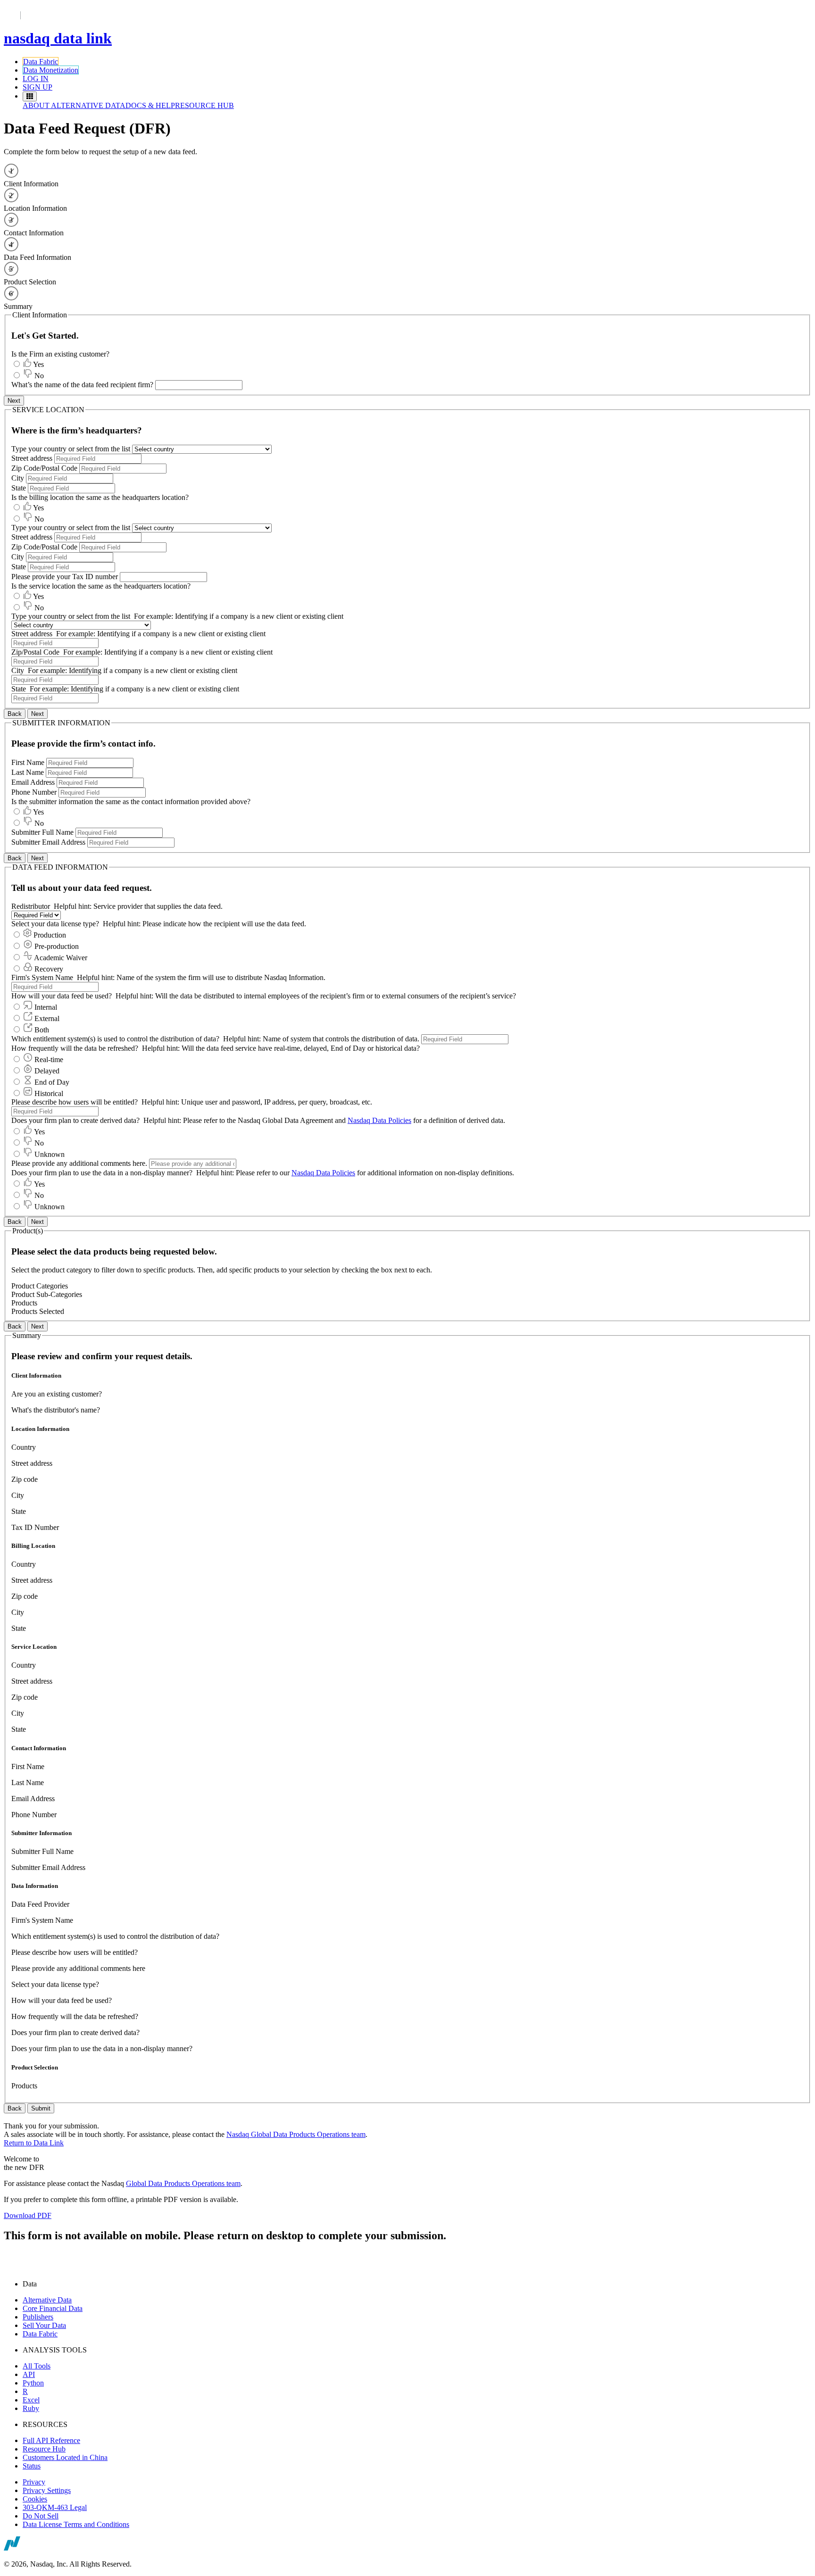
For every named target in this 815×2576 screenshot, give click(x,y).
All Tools (37, 2366)
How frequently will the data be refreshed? (75, 1048)
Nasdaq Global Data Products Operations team (296, 2134)
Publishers (38, 2317)
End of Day (52, 1082)
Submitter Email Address (49, 842)
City (18, 478)
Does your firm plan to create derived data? (76, 1120)
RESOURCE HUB (204, 105)
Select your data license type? (56, 924)
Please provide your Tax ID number (65, 577)
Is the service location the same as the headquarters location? (101, 586)
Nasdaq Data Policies (379, 1120)
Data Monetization (51, 70)
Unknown (50, 1154)
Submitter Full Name (43, 832)
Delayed (47, 1071)
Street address (32, 458)
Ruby (31, 2408)
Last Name (28, 772)
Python (33, 2383)
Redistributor (31, 906)
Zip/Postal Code (35, 652)
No (39, 376)
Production (50, 935)
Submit (41, 2108)
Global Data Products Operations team (183, 2183)
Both (42, 1030)
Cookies (35, 2499)
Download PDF (28, 2215)
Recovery (49, 969)
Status (32, 2466)
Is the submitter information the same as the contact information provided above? (131, 802)
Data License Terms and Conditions (76, 2524)
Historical (49, 1093)
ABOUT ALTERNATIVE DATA (74, 105)
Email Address (33, 782)
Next (14, 401)
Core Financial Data (53, 2308)
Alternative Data (47, 2300)
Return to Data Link (34, 2143)
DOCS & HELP (150, 105)
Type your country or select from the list (72, 449)
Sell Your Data (44, 2325)
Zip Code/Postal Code (44, 468)
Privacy (34, 2482)
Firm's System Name (42, 977)
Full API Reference (51, 2440)
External (47, 1018)
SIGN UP (37, 87)
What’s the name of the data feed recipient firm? (83, 385)
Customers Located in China (65, 2457)
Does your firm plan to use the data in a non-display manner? (103, 1173)
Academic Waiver (61, 958)
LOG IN (36, 79)
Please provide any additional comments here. (79, 1163)
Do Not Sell (41, 2516)
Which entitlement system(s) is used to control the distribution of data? (216, 1039)
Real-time (49, 1059)
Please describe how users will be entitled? (75, 1102)
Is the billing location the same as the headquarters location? (100, 497)
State (19, 488)
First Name (28, 762)
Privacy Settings (47, 2490)
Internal (46, 1007)
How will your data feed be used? (62, 996)
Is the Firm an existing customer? (60, 354)
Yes (38, 364)
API (29, 2374)
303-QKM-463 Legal (55, 2507)
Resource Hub (44, 2449)
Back (15, 714)
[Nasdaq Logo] (29, 2548)
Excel (31, 2400)
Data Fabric (41, 62)
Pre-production (57, 946)
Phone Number (34, 792)
